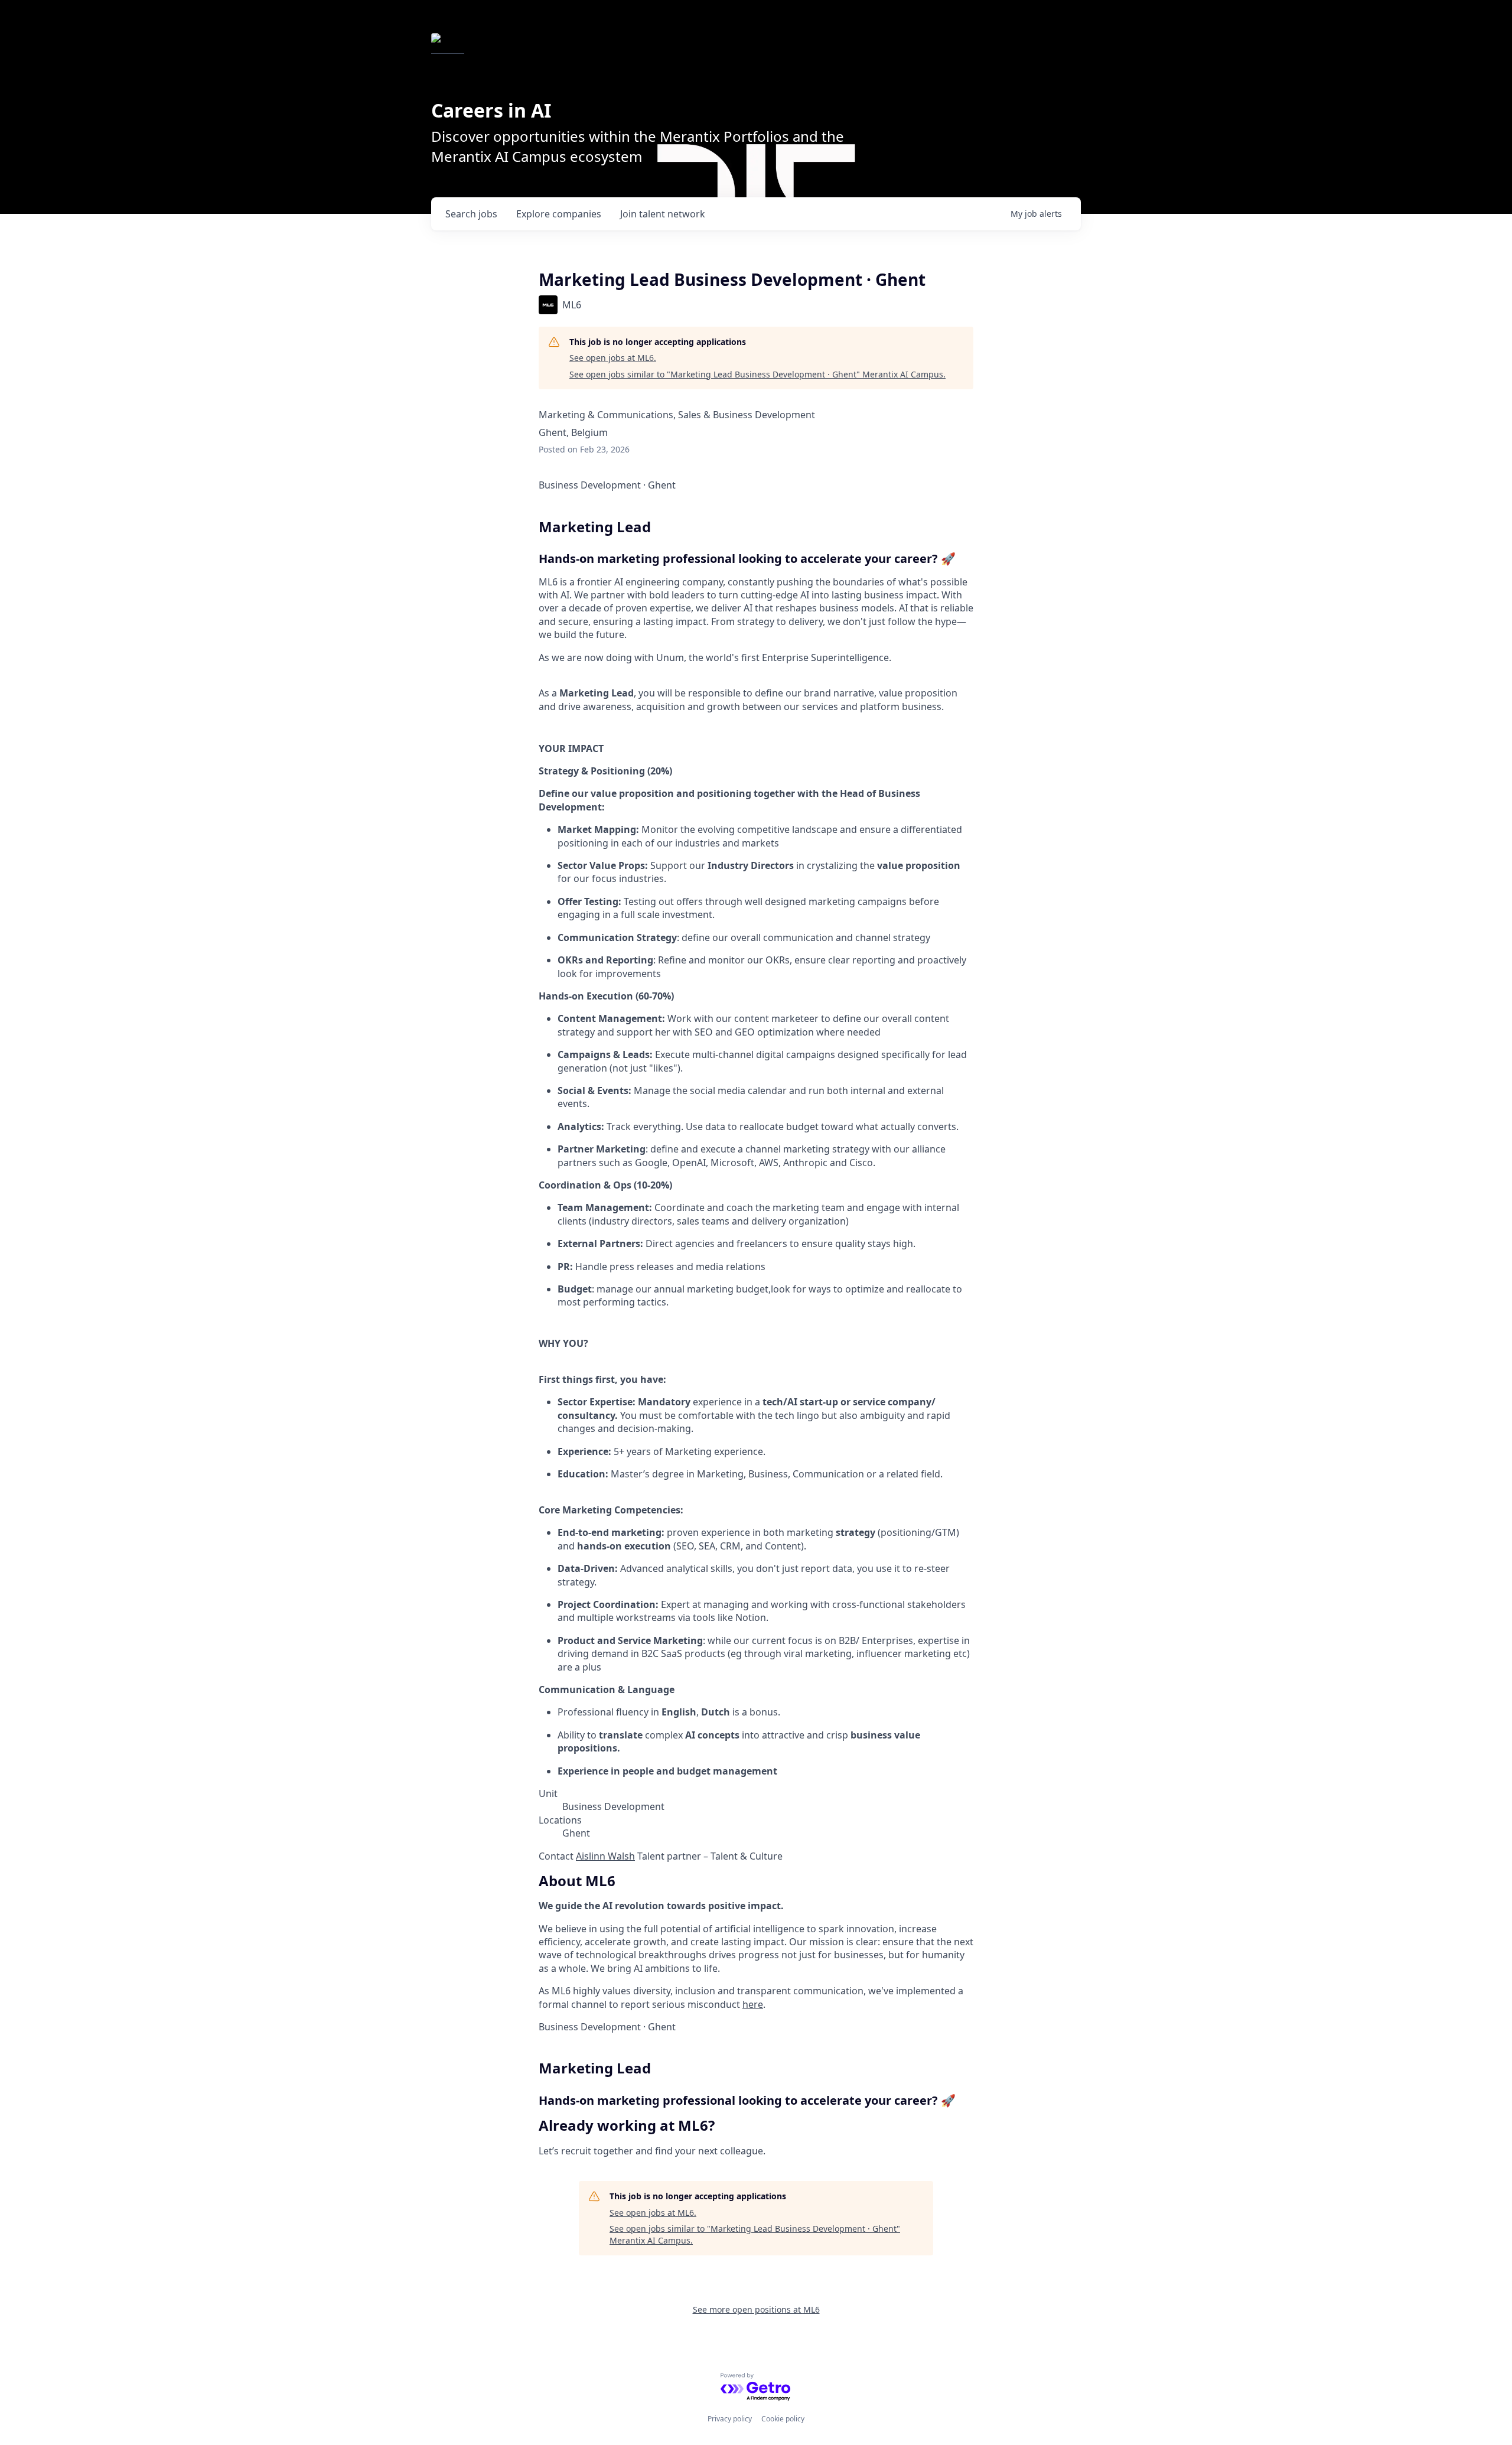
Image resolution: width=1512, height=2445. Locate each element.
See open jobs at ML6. (613, 358)
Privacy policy (730, 2419)
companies (559, 214)
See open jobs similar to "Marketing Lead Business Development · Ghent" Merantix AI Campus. (757, 374)
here (753, 2004)
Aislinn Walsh (605, 1856)
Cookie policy (783, 2419)
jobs (471, 214)
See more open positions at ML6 (756, 2309)
